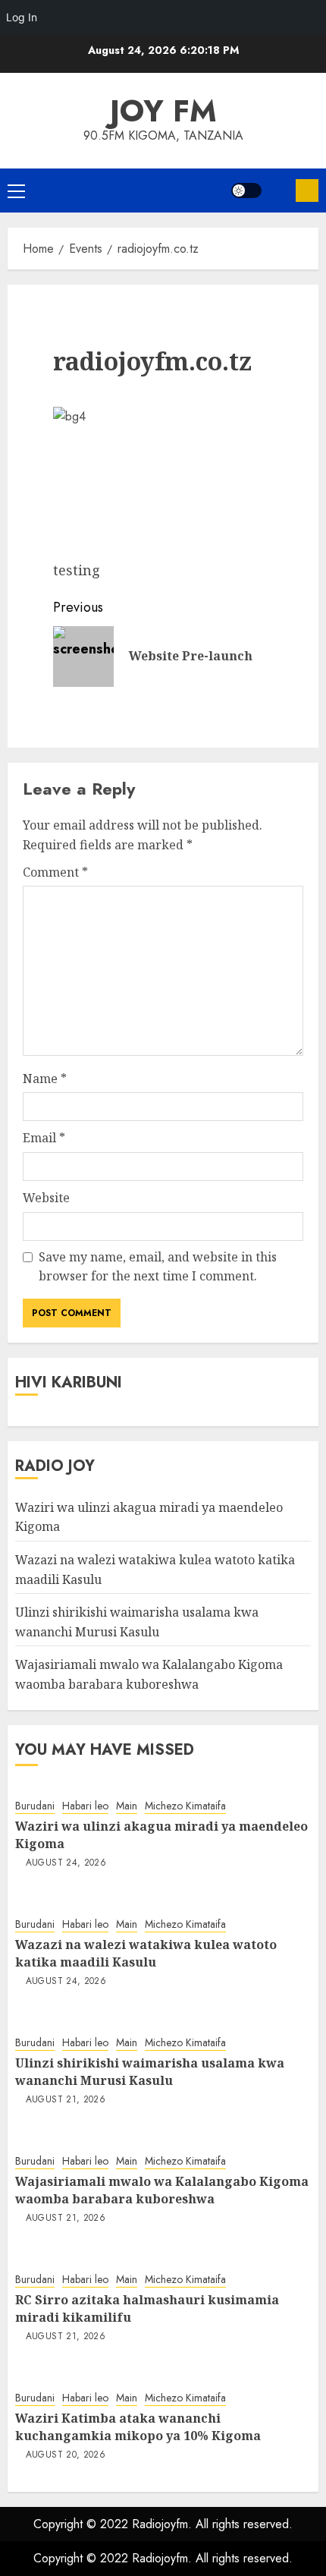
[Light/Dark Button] (246, 191)
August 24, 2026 (66, 1863)
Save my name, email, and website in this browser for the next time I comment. (158, 1267)
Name (45, 1079)
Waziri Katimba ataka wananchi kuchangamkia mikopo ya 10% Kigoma (138, 2426)
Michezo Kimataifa (185, 1806)
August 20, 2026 (66, 2455)
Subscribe (307, 191)
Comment (55, 872)
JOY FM (163, 111)
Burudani (35, 1806)
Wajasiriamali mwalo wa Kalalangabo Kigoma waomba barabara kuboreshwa (162, 2190)
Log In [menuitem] (22, 17)
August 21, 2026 (66, 2100)
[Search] (279, 191)
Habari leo (85, 1806)
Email (44, 1138)
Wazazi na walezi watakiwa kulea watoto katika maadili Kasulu (146, 1953)
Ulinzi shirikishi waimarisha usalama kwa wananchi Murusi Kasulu (150, 2071)
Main (127, 1806)
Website (46, 1198)
